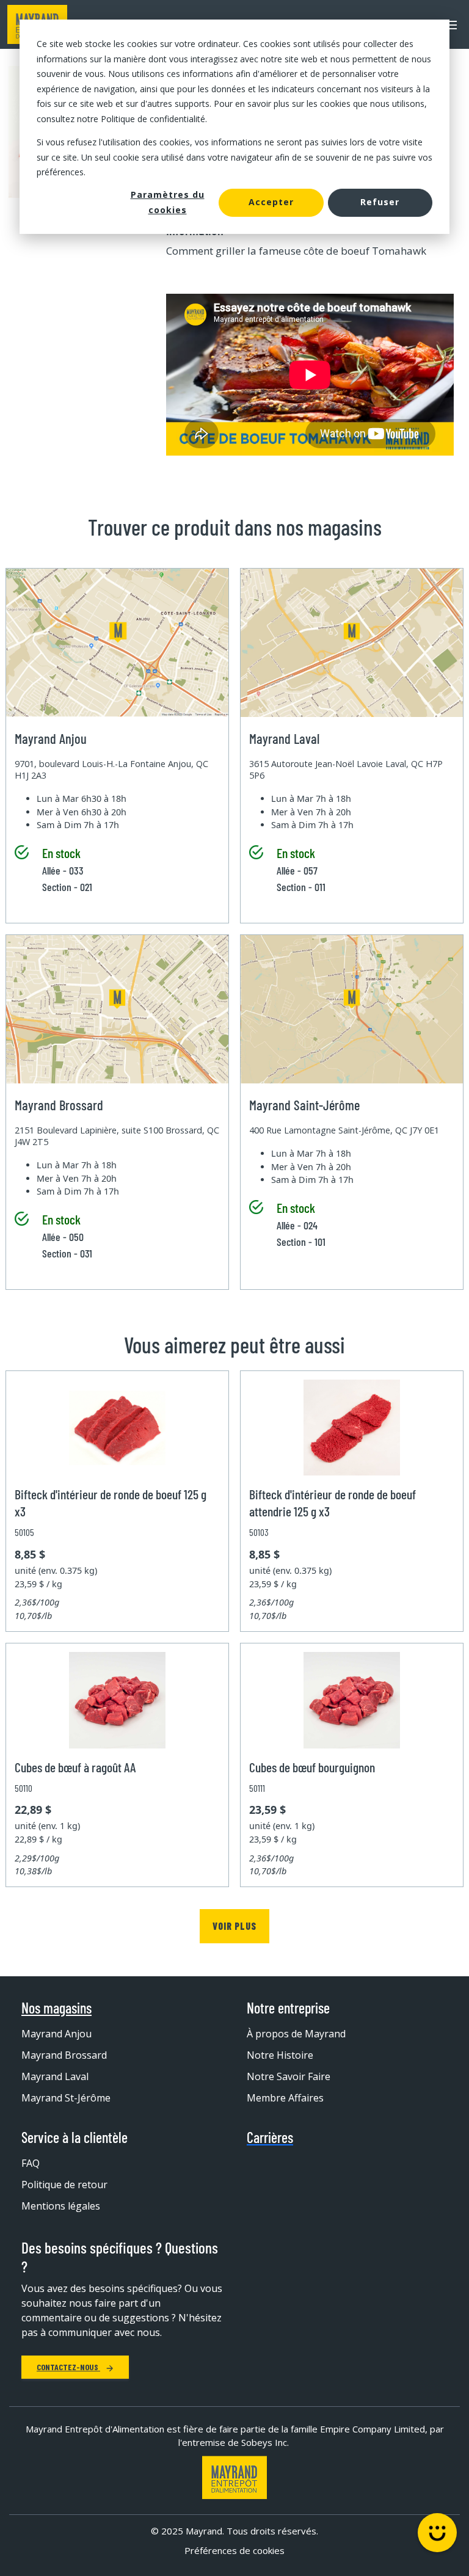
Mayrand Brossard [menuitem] (64, 2055)
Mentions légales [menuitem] (61, 2206)
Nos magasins (56, 2008)
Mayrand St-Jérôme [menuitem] (66, 2098)
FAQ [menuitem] (31, 2163)
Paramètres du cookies (168, 202)
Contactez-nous (68, 2367)
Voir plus (234, 1926)
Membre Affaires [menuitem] (285, 2098)
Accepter (271, 202)
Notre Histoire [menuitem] (280, 2055)
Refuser (380, 202)
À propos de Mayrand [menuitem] (296, 2034)
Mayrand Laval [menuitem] (55, 2076)
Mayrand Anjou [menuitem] (56, 2034)
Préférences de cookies (234, 2550)
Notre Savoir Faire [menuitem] (289, 2076)
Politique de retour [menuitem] (64, 2185)
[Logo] (234, 2477)
